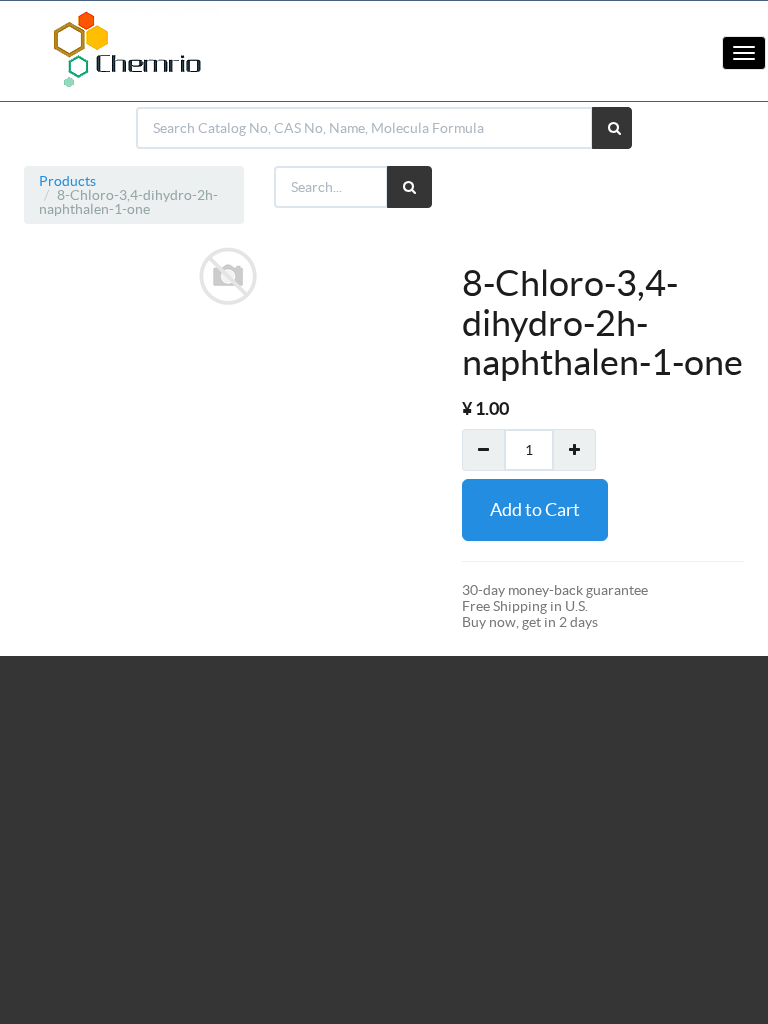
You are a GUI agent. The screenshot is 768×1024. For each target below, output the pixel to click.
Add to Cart (535, 509)
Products (67, 181)
